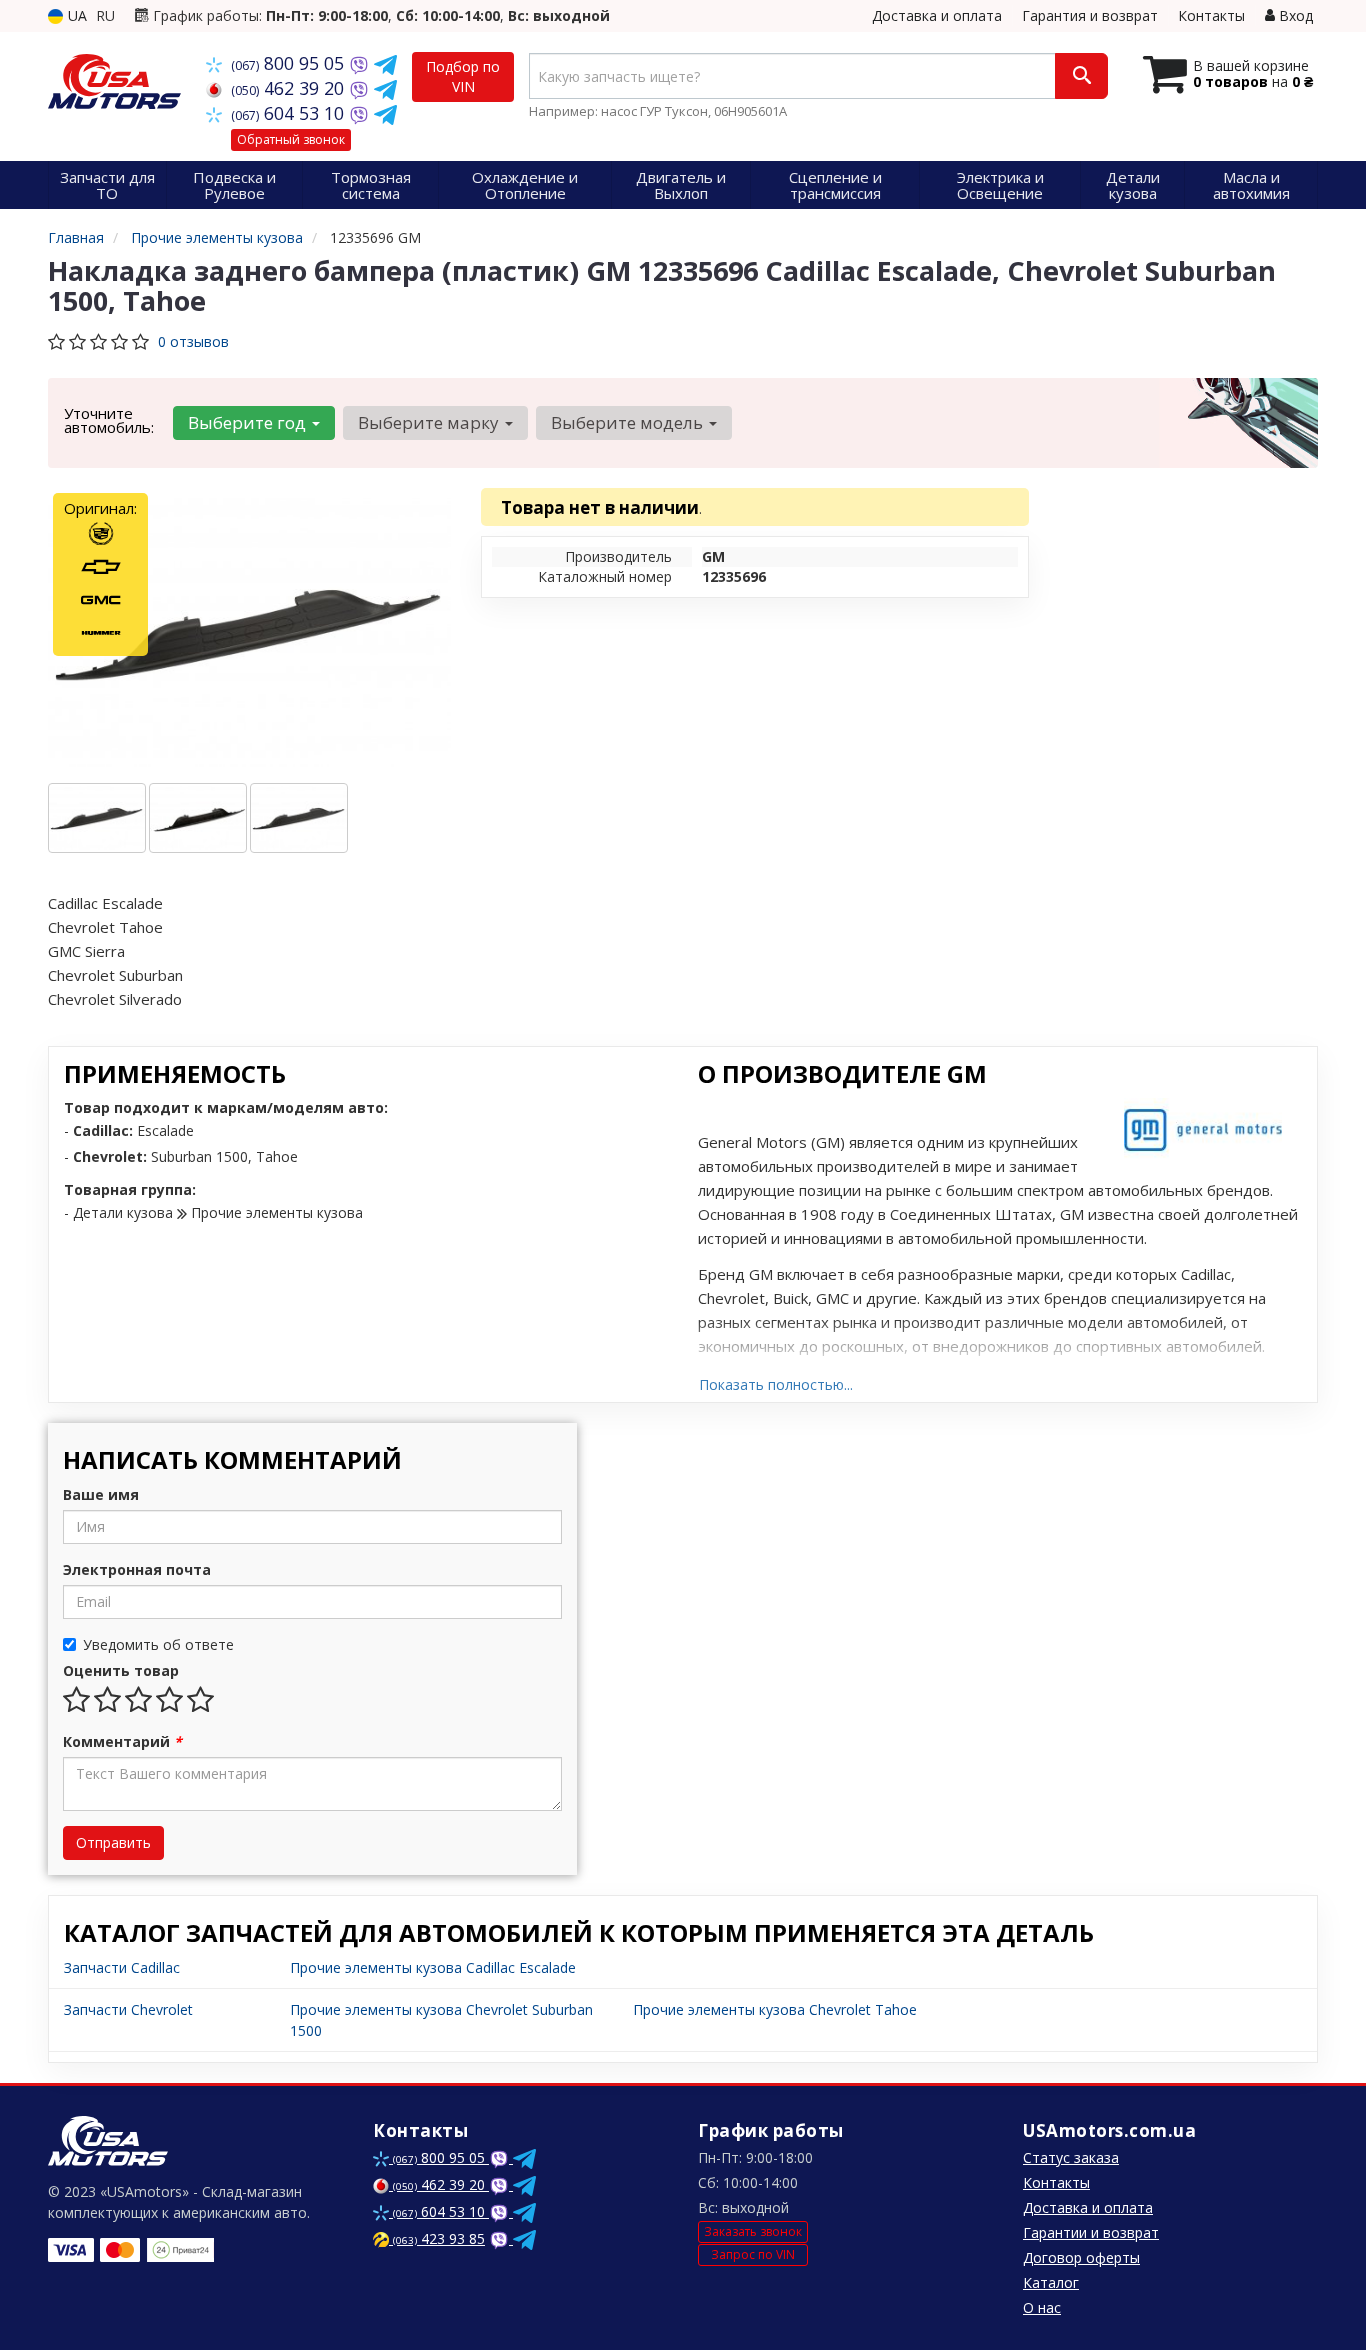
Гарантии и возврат (1091, 2232)
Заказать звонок (753, 2231)
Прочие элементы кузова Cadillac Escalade (433, 1967)
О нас (1042, 2307)
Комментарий (122, 1741)
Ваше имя (101, 1494)
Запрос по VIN (753, 2254)
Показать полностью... (776, 1384)
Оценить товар (121, 1670)
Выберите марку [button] (430, 422)
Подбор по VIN (463, 76)
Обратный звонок (291, 139)
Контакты (1211, 15)
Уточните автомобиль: (109, 420)
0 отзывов (193, 341)
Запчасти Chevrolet (128, 2009)
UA (75, 15)
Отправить (113, 1842)
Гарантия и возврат (1090, 15)
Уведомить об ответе (158, 1644)
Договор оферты (1081, 2257)
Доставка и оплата (937, 15)
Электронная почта (137, 1569)
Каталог (1051, 2282)
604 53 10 (290, 113)
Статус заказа (1071, 2157)
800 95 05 (290, 63)
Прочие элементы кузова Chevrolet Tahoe (775, 2009)
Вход (1294, 15)
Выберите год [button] (249, 422)
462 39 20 (290, 88)
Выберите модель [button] (629, 422)
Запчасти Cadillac (122, 1967)
